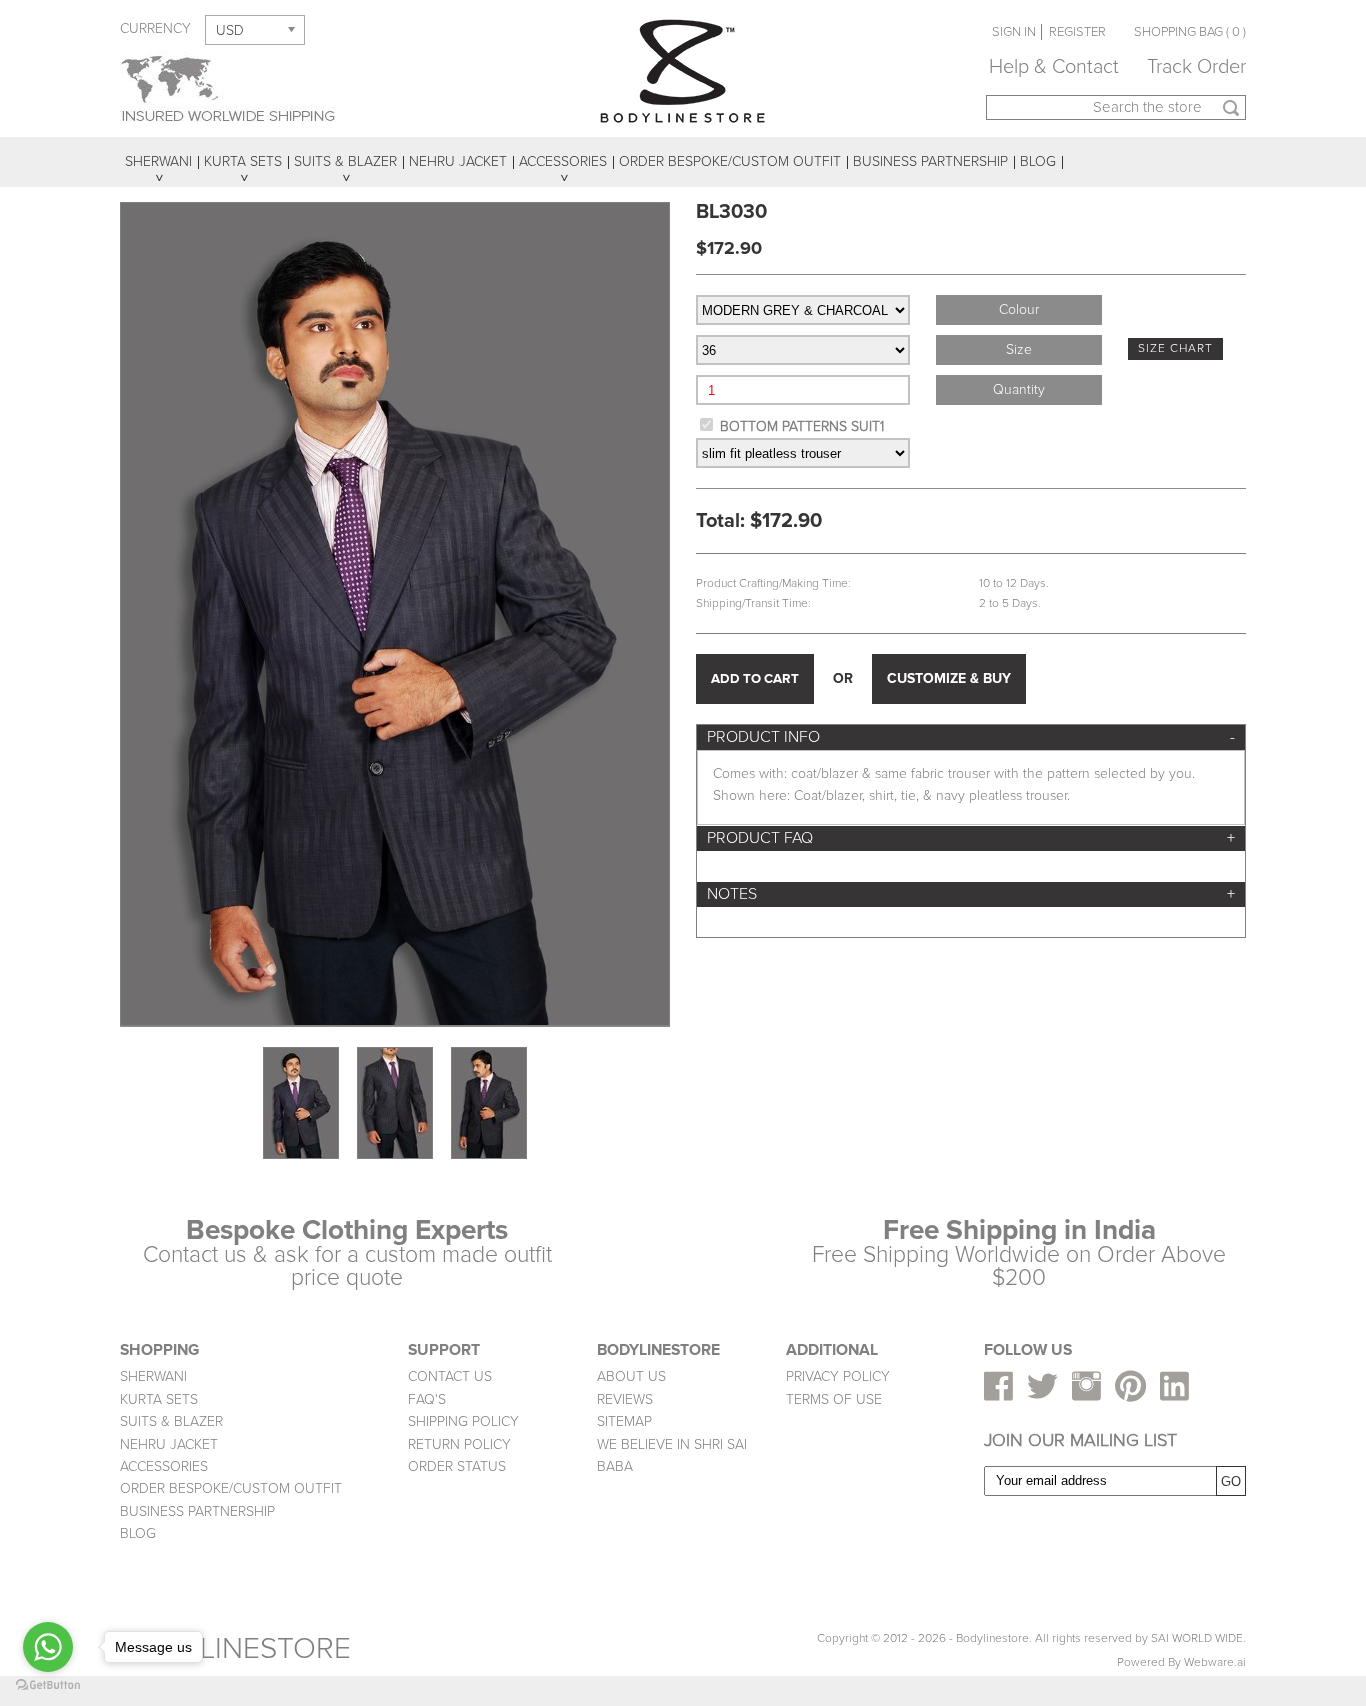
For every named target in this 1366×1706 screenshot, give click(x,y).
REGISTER (1077, 32)
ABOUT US (631, 1376)
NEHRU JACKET (169, 1444)
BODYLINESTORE (235, 1648)
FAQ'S (427, 1399)
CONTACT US (450, 1376)
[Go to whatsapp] (48, 1647)
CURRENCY (155, 28)
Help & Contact (1054, 67)
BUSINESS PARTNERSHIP (197, 1511)
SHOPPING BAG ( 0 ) (1190, 32)
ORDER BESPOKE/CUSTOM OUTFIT (231, 1488)
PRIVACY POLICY (838, 1376)
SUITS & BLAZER (171, 1421)
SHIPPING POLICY (463, 1421)
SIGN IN (1014, 32)
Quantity (1019, 389)
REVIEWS (625, 1399)
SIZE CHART (1175, 348)
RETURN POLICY (459, 1444)
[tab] (971, 737)
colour (1019, 309)
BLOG (138, 1533)
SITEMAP (624, 1421)
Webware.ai (1215, 1662)
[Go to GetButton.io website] (48, 1685)
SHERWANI (153, 1376)
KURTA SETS (159, 1399)
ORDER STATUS (457, 1466)
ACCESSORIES (164, 1466)
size (1019, 349)
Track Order (1196, 67)
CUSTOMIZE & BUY (949, 678)
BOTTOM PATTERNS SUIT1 (802, 426)
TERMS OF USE (834, 1399)
